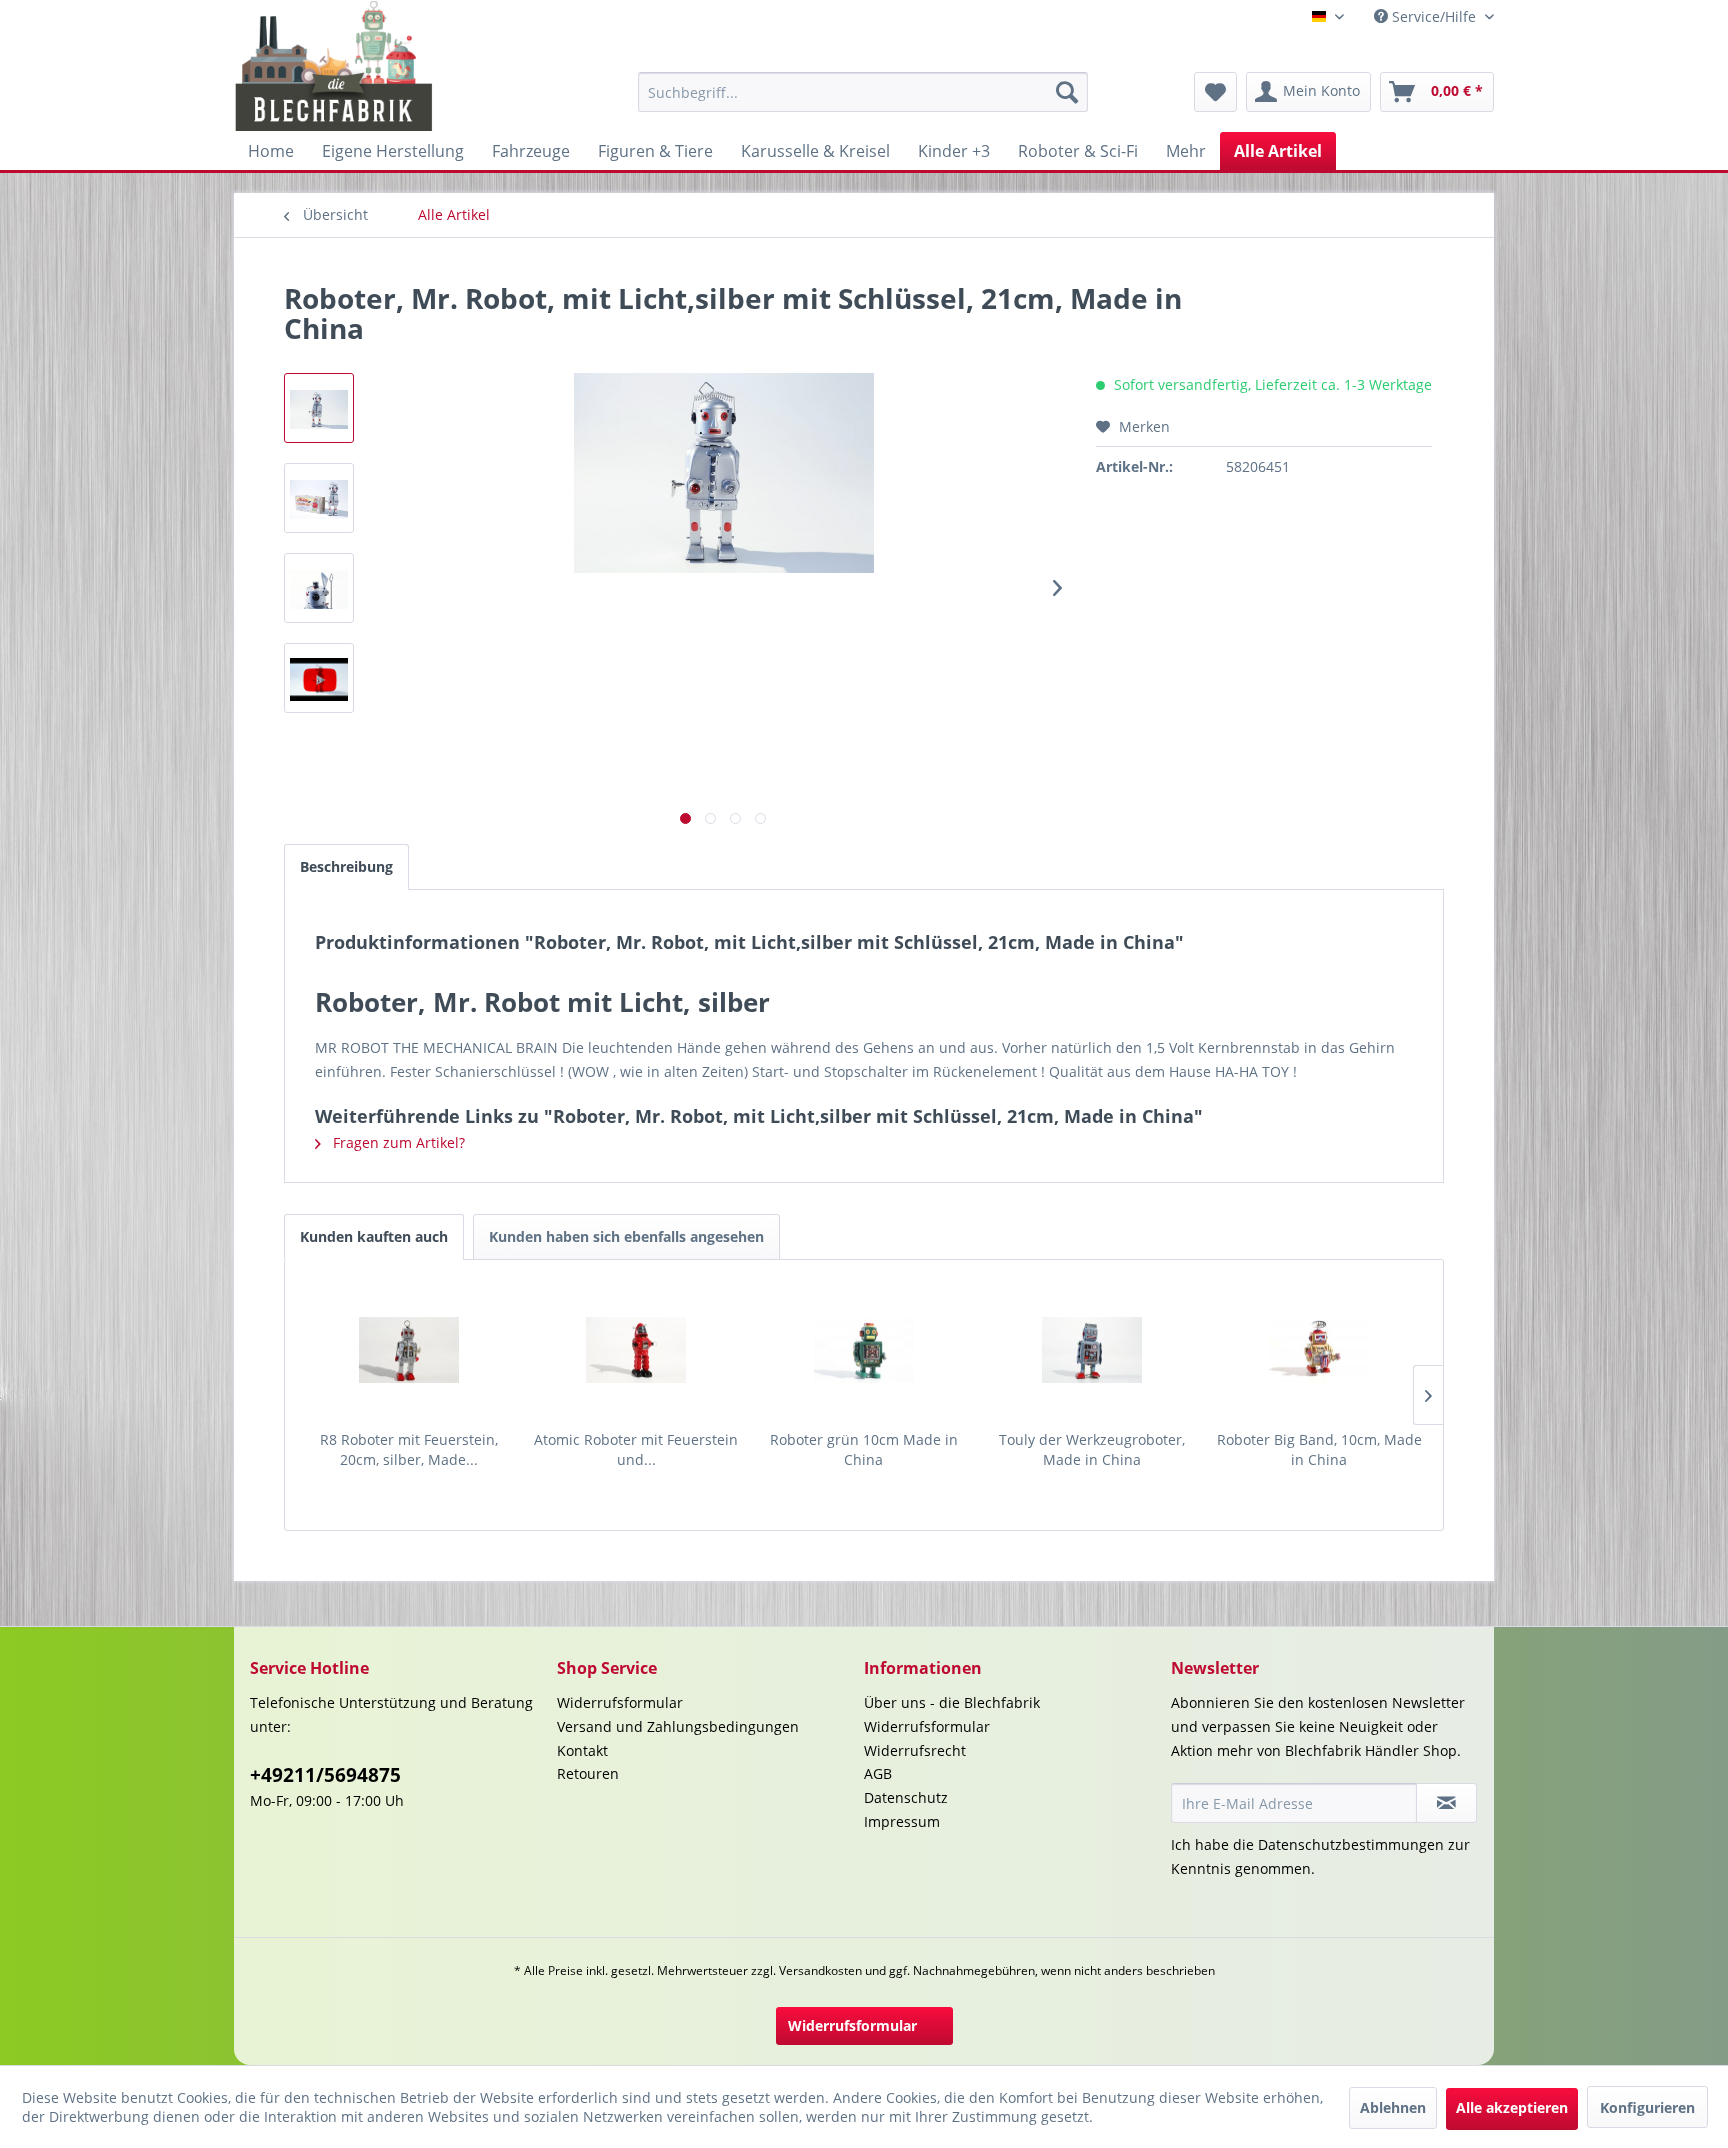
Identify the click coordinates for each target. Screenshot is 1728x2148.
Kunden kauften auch (374, 1236)
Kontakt (582, 1750)
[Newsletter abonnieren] (1446, 1803)
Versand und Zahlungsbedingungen (678, 1726)
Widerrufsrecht (915, 1750)
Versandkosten (820, 1970)
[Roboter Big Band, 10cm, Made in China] (1319, 1350)
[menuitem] (863, 92)
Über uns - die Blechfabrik (952, 1702)
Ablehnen (1393, 2107)
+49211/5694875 (325, 1775)
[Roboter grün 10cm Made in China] (864, 1350)
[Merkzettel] (1215, 92)
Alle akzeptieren (1512, 2107)
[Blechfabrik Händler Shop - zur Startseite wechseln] (334, 66)
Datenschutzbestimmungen (1351, 1844)
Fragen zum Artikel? (397, 1142)
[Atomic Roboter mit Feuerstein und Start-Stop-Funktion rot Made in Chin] (637, 1350)
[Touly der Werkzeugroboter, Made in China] (1092, 1350)
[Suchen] (1067, 92)
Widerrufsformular (620, 1702)
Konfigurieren (1647, 2107)
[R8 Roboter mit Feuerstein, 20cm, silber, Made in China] (409, 1350)
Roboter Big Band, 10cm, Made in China (1319, 1449)
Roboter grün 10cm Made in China (864, 1449)
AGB (878, 1773)
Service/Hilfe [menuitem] (1434, 16)
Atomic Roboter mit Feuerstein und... (636, 1449)
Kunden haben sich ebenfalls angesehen (626, 1236)
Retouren (588, 1773)
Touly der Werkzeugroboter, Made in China (1092, 1449)
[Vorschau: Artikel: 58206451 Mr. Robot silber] (319, 678)
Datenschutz (906, 1797)
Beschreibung (346, 866)
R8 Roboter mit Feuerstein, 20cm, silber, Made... (409, 1449)
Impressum (902, 1821)
